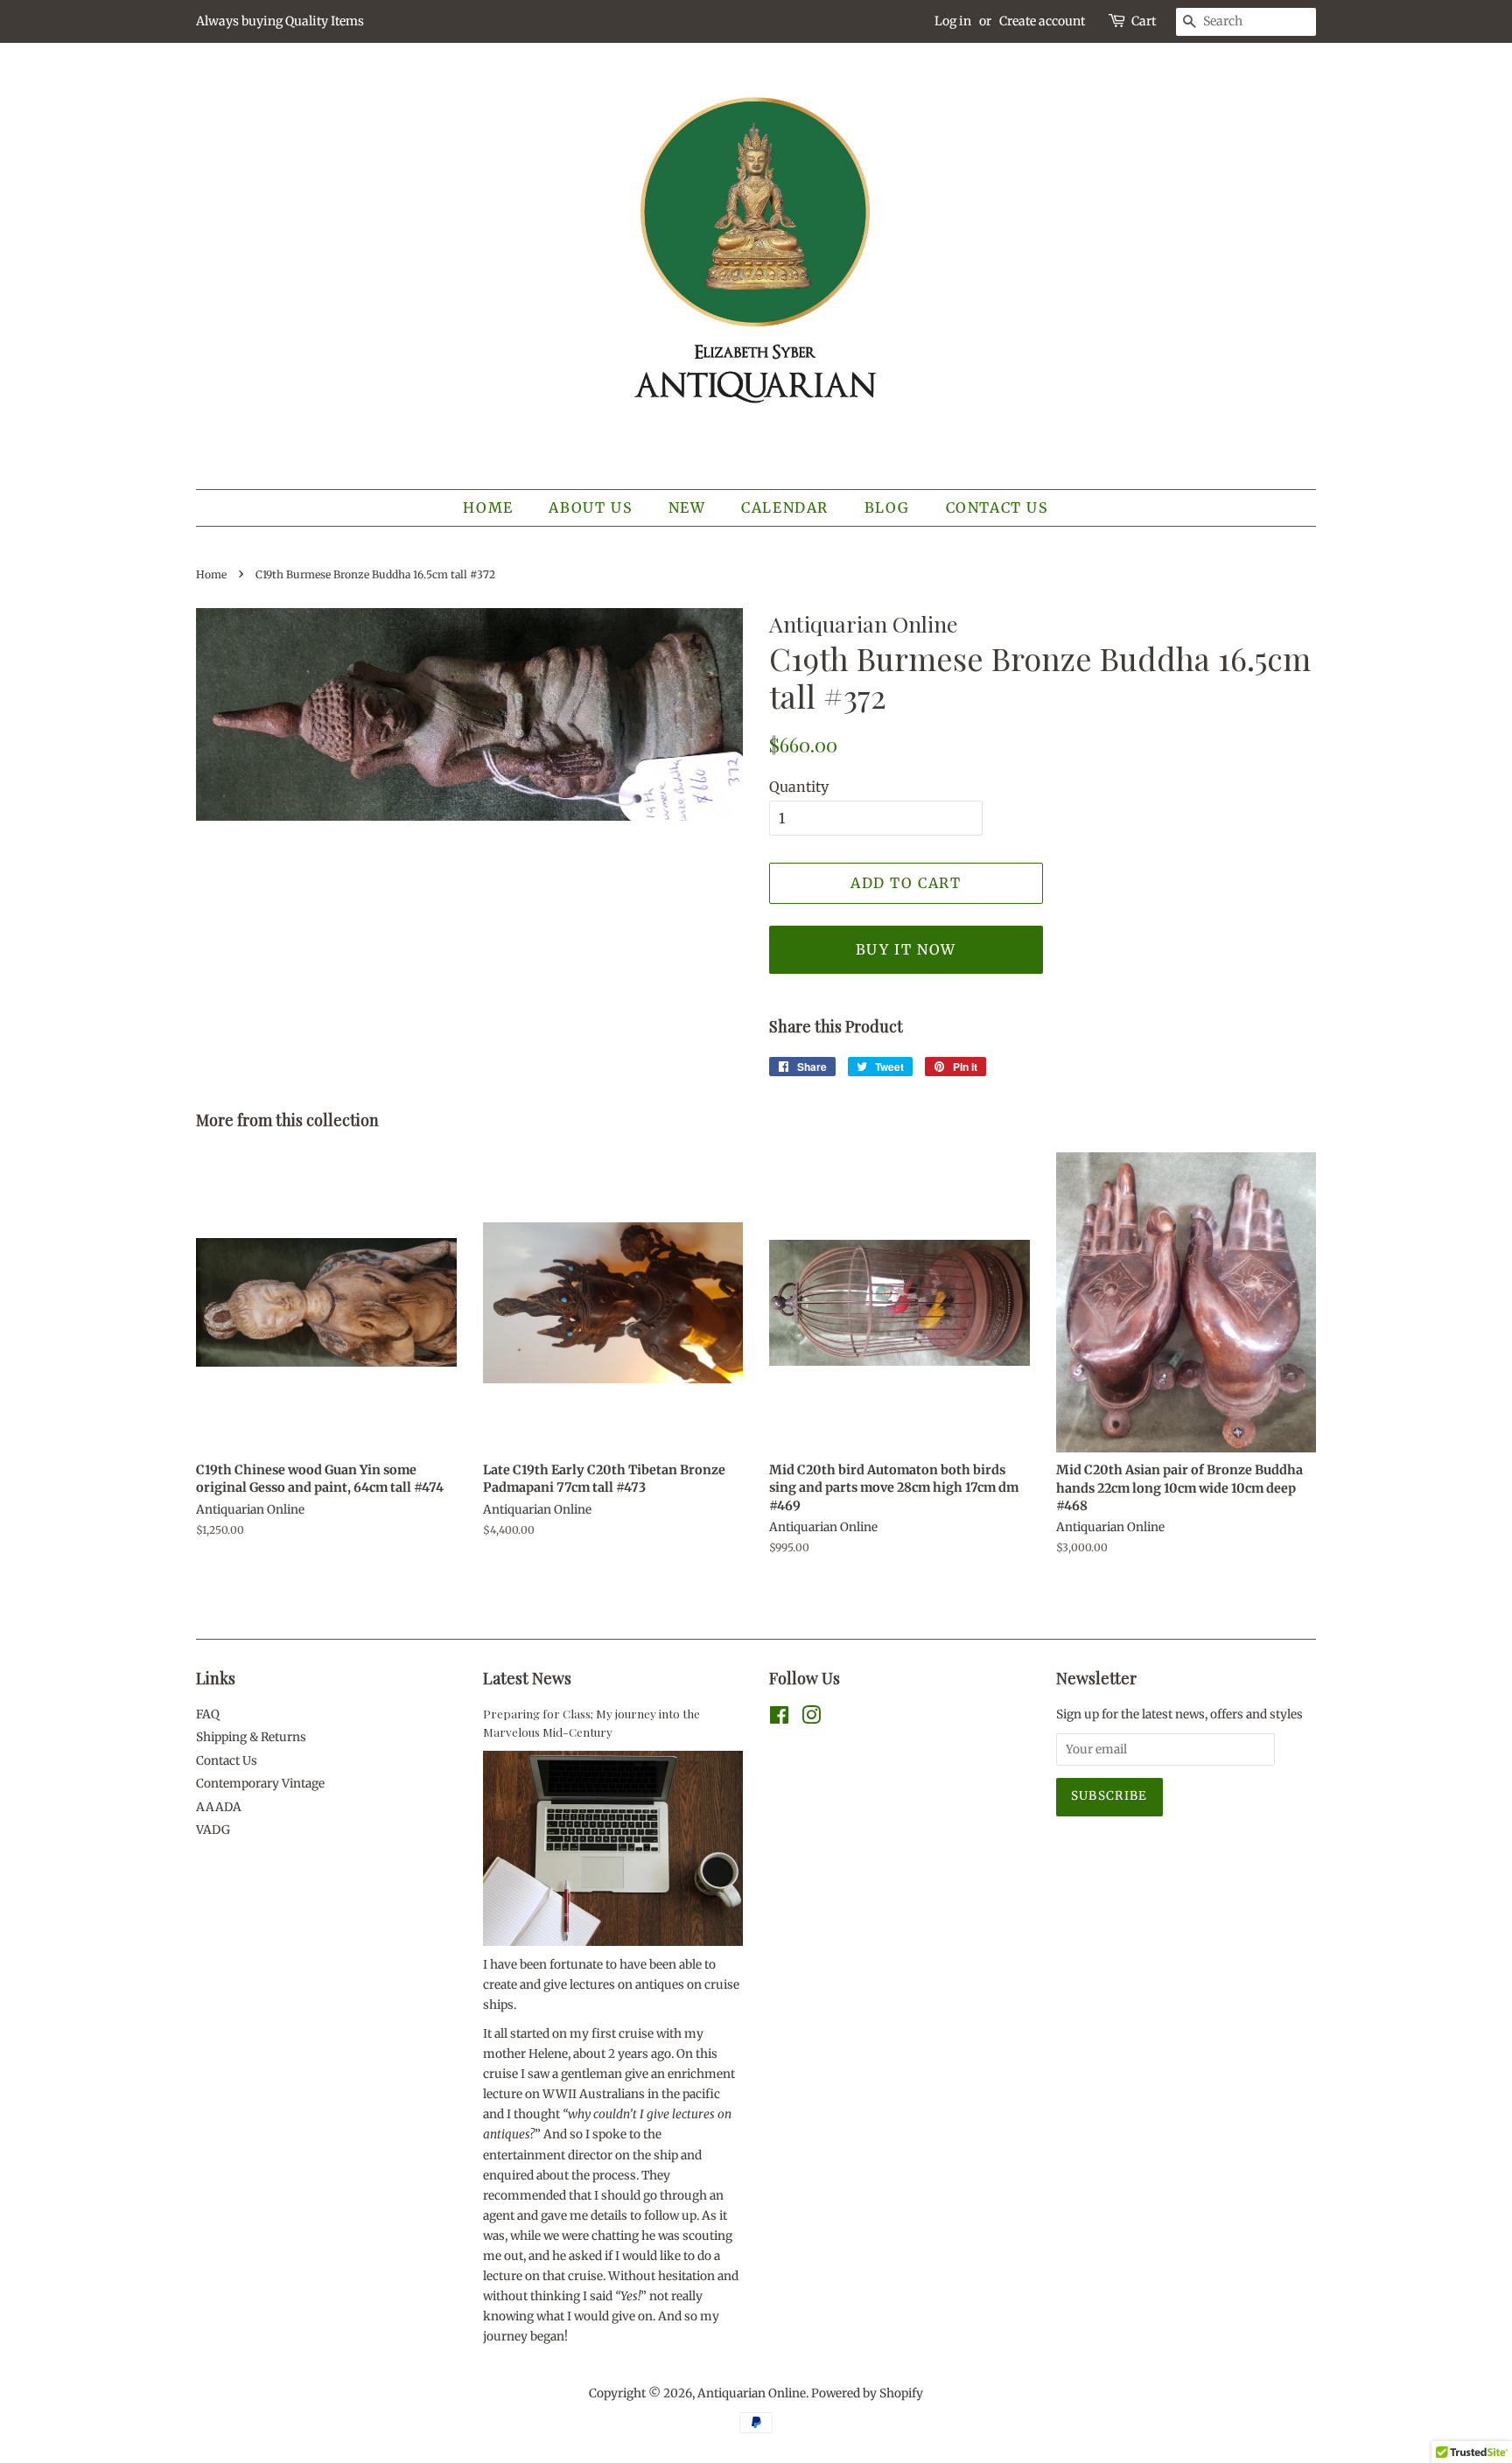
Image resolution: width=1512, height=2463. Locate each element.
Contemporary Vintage (260, 1784)
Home (488, 507)
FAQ (208, 1714)
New (687, 507)
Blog (887, 507)
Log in (953, 21)
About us (591, 507)
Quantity (799, 787)
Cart (1144, 21)
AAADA (219, 1807)
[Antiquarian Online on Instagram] (811, 1719)
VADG (213, 1830)
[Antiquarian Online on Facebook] (779, 1719)
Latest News (527, 1678)
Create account (1042, 21)
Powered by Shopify (867, 2393)
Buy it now (906, 949)
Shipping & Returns (251, 1737)
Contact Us (997, 507)
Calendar (785, 507)
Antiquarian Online (752, 2393)
